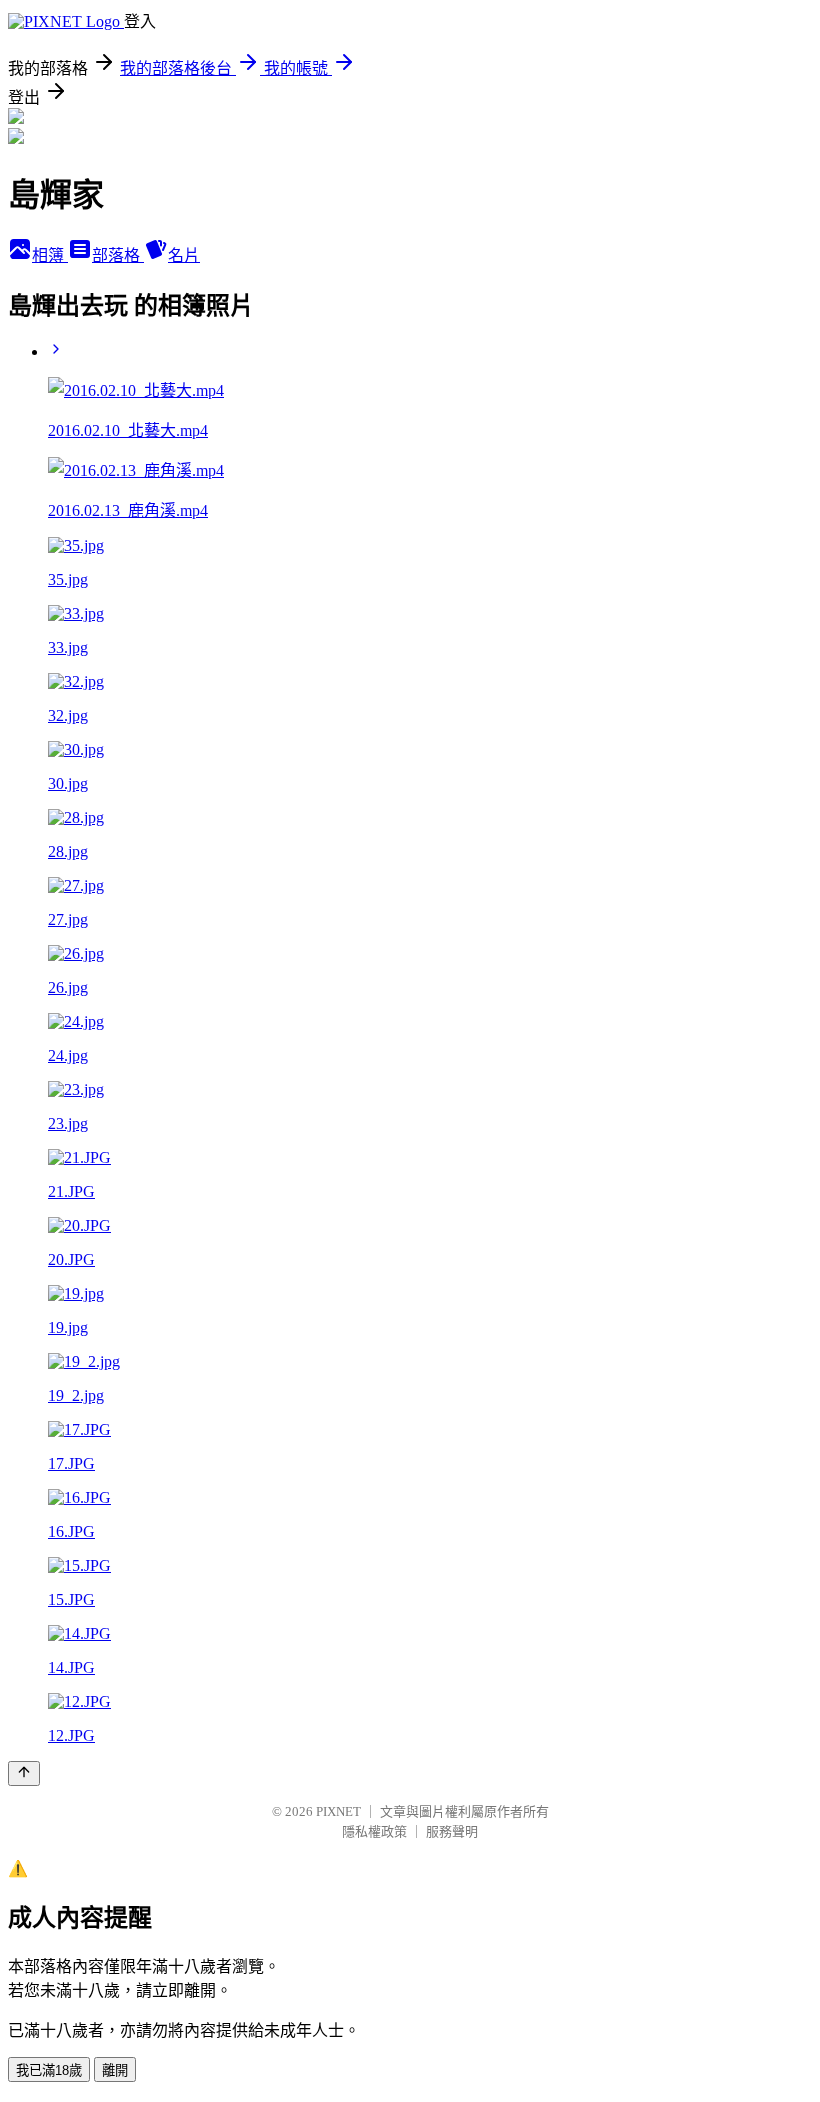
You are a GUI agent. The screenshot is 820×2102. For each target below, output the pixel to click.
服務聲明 (452, 1831)
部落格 (118, 255)
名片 (184, 255)
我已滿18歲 (49, 2070)
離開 (115, 2070)
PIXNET (338, 1811)
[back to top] (24, 1773)
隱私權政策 (374, 1831)
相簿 (50, 255)
